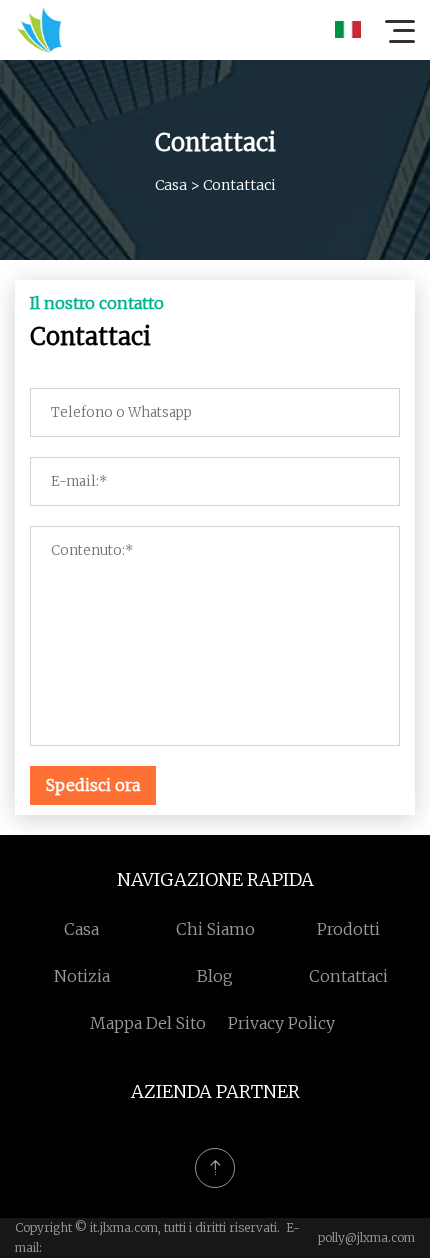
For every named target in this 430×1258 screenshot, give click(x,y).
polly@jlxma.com (366, 1237)
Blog (215, 976)
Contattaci (348, 976)
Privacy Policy (281, 1023)
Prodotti (348, 929)
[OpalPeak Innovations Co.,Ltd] (39, 30)
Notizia (82, 976)
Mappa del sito (148, 1023)
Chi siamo (215, 929)
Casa (171, 185)
